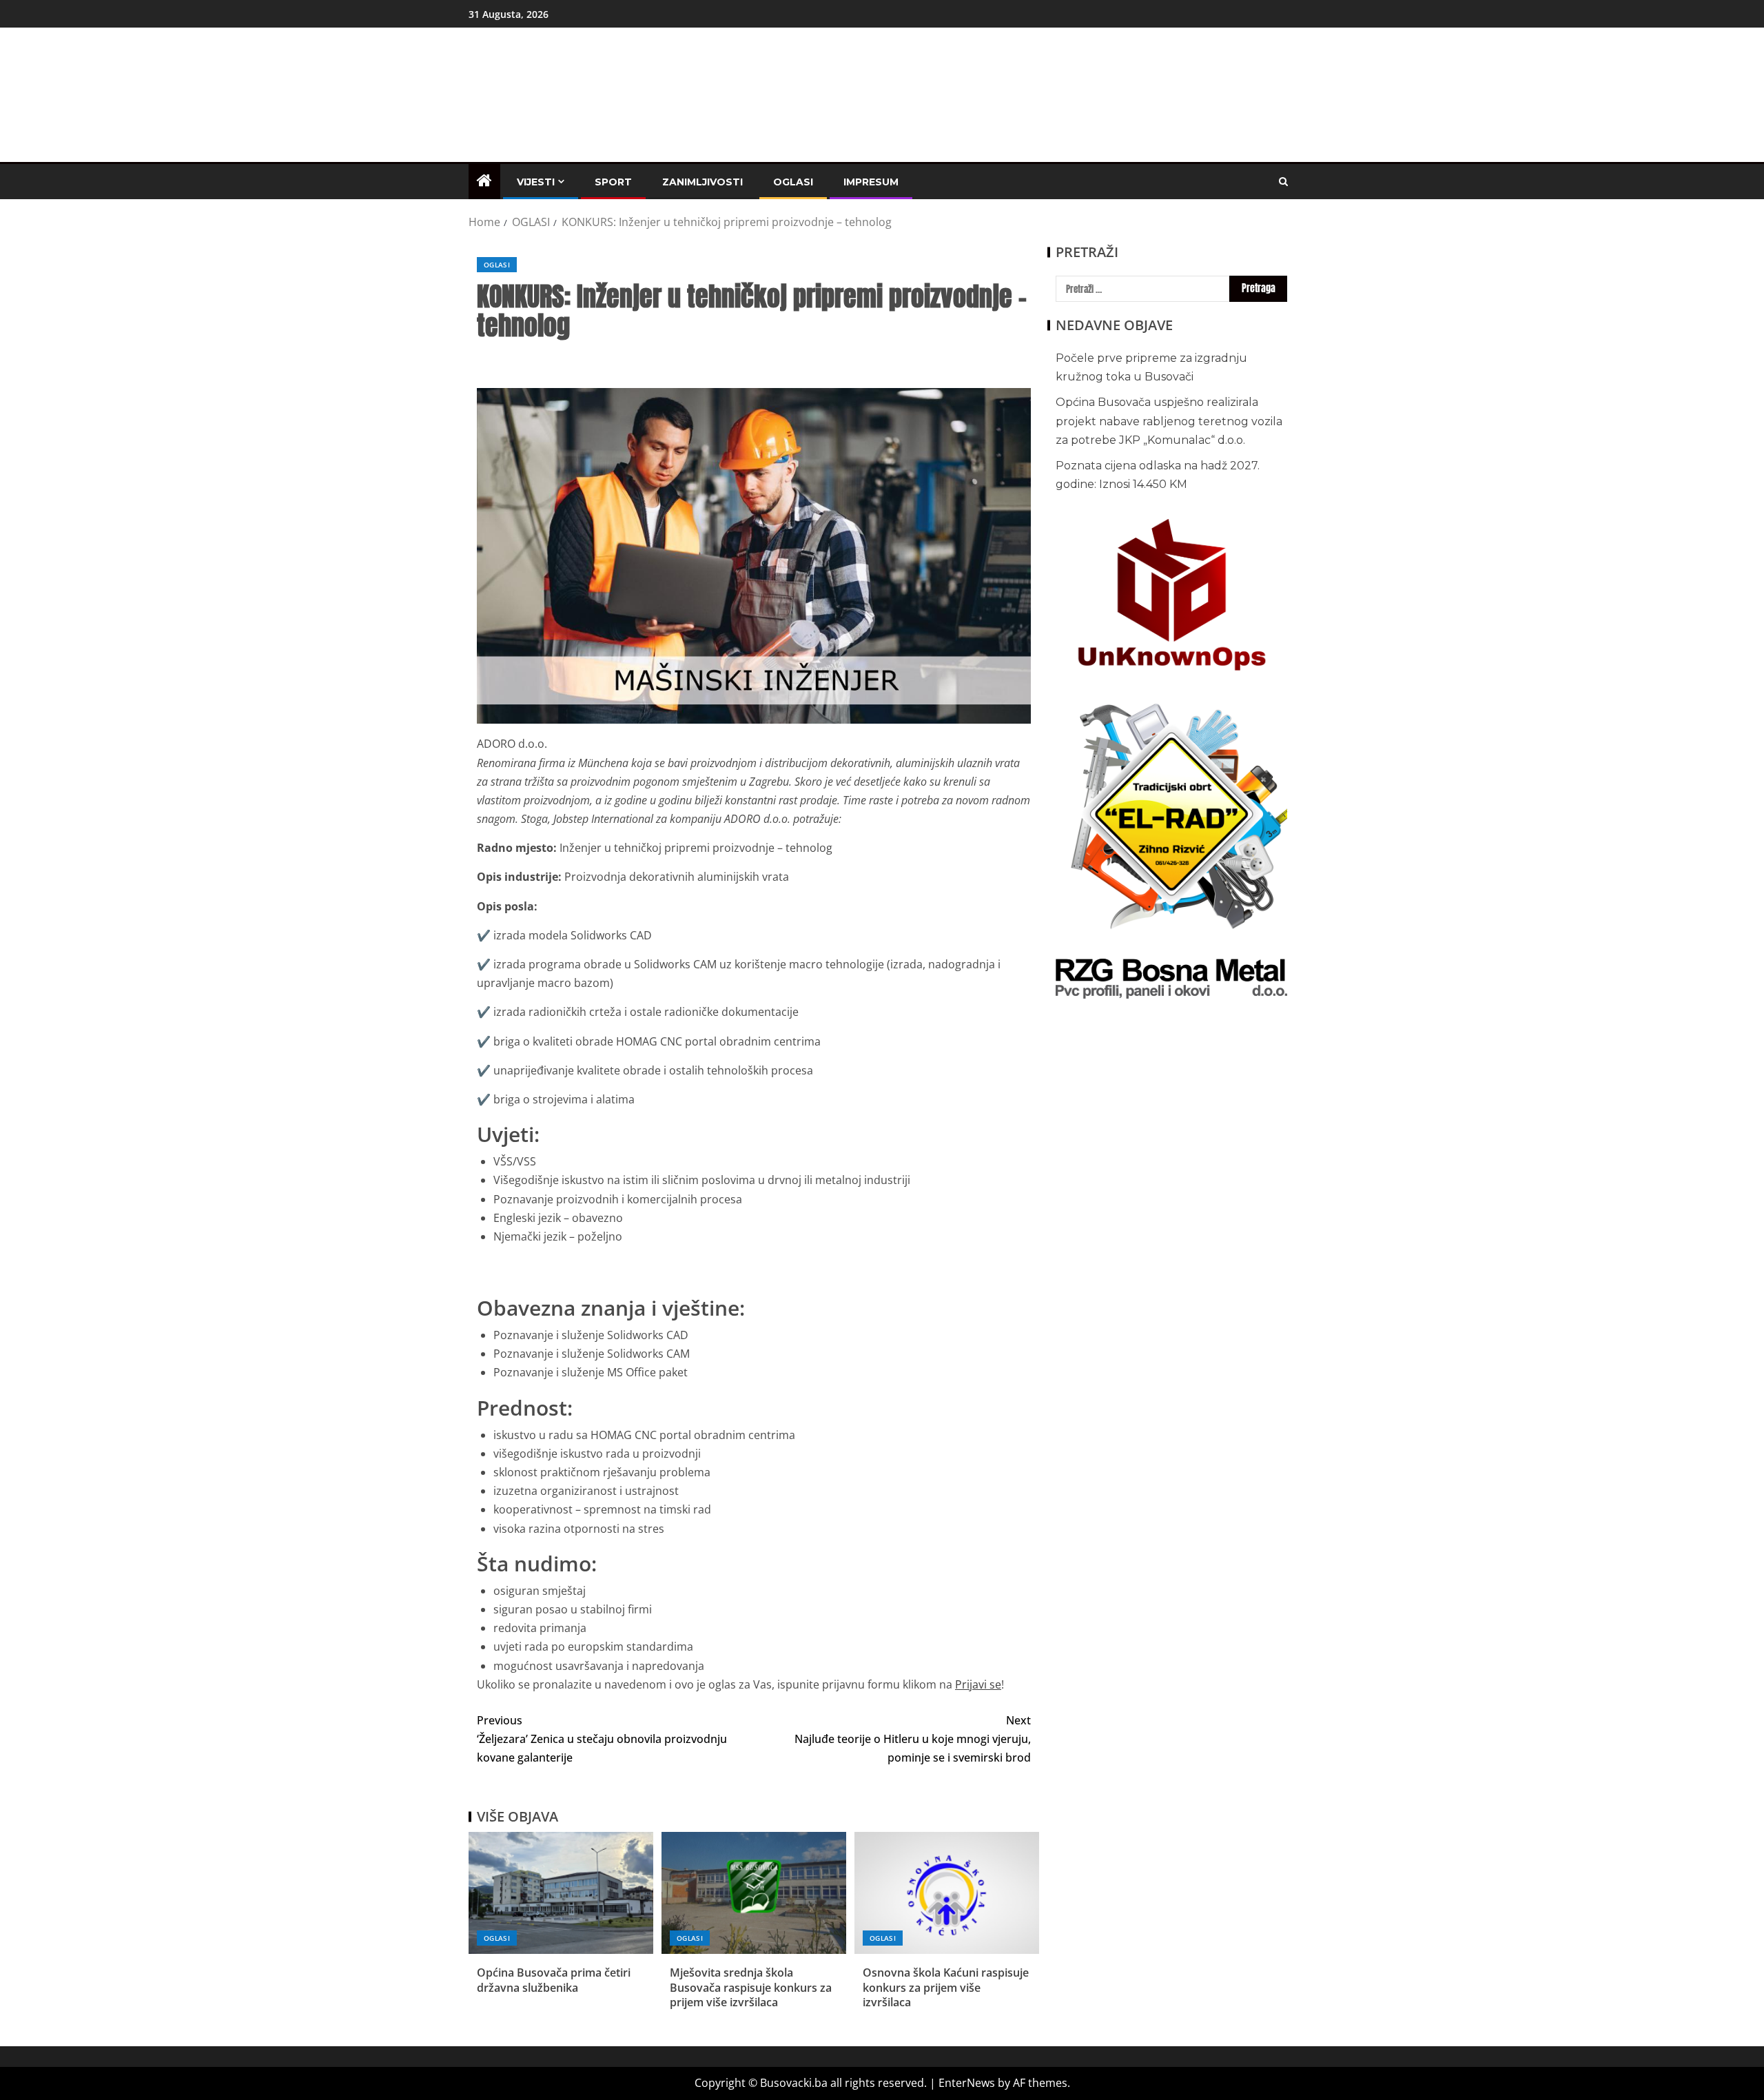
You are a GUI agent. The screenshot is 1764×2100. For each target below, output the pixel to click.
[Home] (484, 181)
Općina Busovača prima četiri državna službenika (554, 1980)
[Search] (1283, 182)
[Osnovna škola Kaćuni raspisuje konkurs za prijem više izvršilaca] (947, 1893)
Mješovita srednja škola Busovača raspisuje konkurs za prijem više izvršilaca (751, 1987)
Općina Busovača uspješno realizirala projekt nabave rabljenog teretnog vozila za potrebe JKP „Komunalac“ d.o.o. (1169, 421)
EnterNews (967, 2083)
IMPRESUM (871, 182)
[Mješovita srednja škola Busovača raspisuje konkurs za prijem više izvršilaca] (754, 1893)
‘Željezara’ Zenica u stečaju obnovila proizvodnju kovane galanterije (602, 1739)
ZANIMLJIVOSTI (702, 182)
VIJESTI (536, 182)
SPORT (613, 182)
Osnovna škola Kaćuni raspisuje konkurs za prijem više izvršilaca (946, 1987)
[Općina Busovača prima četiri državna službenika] (561, 1893)
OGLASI (793, 182)
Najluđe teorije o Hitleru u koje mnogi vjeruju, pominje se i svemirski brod (913, 1739)
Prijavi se (978, 1684)
